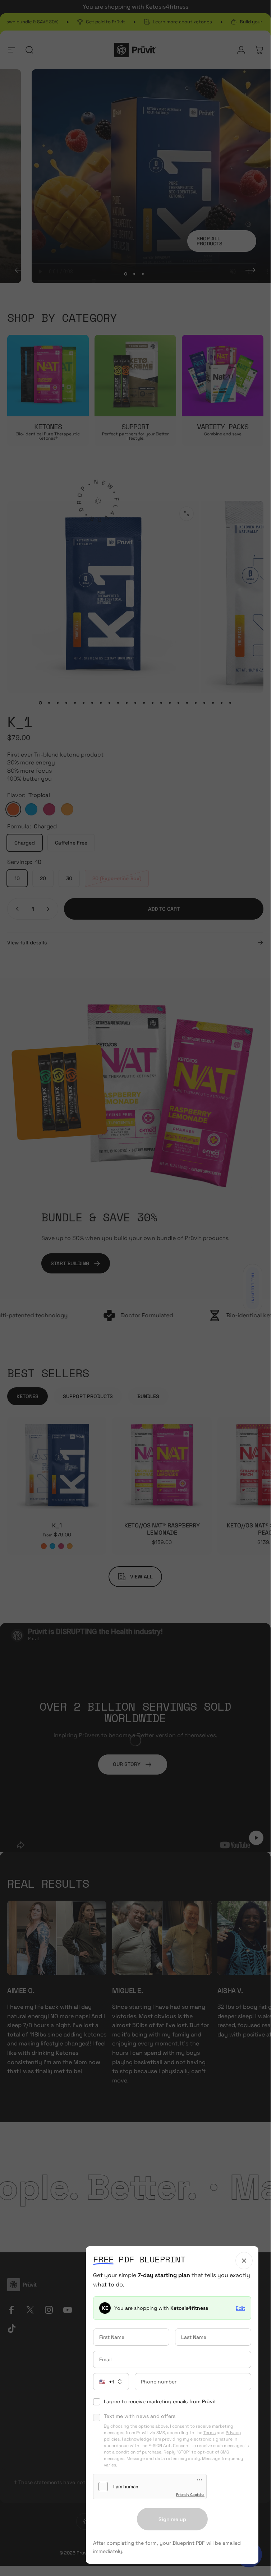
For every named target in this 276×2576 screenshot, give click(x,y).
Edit (240, 2308)
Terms (210, 2433)
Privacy (233, 2433)
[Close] (244, 2261)
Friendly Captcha (190, 2494)
